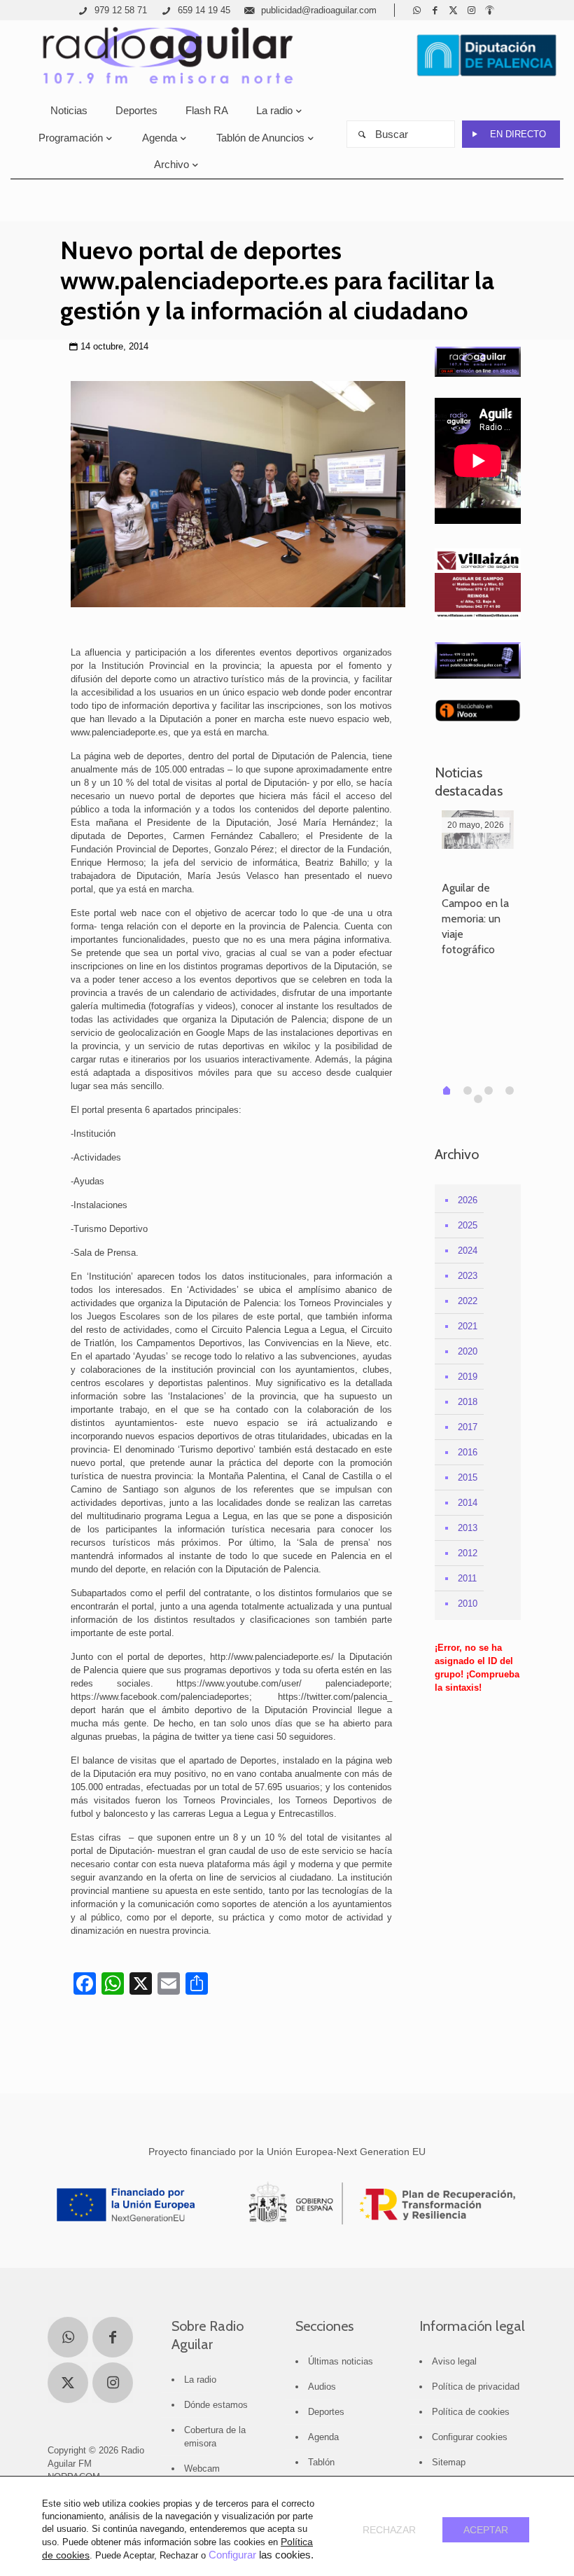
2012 (468, 1553)
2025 (468, 1225)
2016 (468, 1452)
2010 (468, 1604)
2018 (468, 1402)
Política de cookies (471, 2412)
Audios (322, 2387)
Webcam (202, 2468)
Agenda (323, 2437)
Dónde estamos (216, 2405)
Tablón (321, 2462)
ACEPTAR (486, 2530)
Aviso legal (454, 2361)
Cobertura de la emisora (215, 2437)
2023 (468, 1276)
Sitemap (449, 2462)
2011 (467, 1578)
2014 (468, 1503)
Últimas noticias (341, 2361)
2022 (468, 1301)
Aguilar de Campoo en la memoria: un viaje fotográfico (475, 919)
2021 (468, 1326)
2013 (468, 1528)
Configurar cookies (470, 2437)
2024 (468, 1251)
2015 (468, 1477)
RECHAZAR (389, 2530)
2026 (468, 1200)
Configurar (232, 2555)
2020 (468, 1351)
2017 (468, 1427)
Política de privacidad (476, 2387)
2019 (468, 1377)
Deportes (326, 2412)
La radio (200, 2380)
